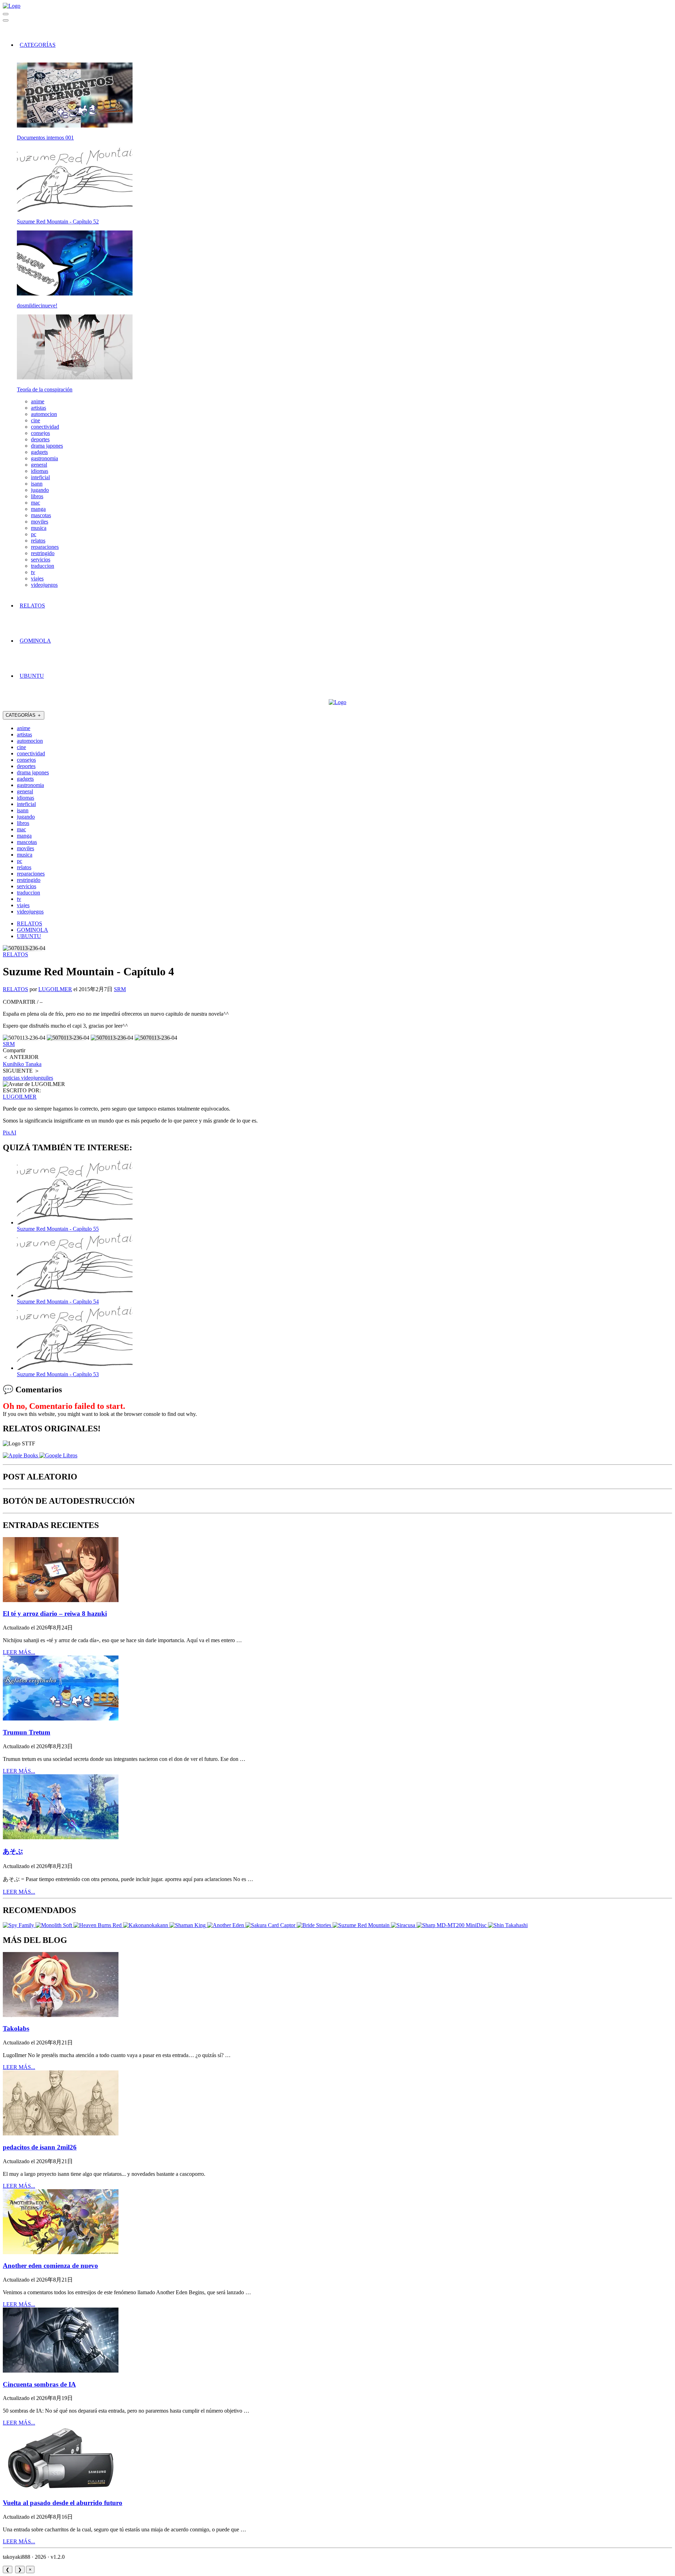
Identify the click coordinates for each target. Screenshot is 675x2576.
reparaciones (45, 547)
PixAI (9, 1133)
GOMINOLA (35, 641)
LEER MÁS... (19, 1652)
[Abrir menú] (6, 20)
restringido (43, 553)
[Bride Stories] (315, 1925)
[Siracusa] (404, 1925)
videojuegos (44, 585)
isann (37, 484)
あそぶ (13, 1851)
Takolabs (16, 2028)
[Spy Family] (19, 1925)
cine (36, 420)
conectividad (45, 427)
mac (36, 503)
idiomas (40, 471)
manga (38, 509)
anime (38, 401)
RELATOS (32, 606)
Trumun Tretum (27, 1732)
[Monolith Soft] (54, 1925)
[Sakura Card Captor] (271, 1925)
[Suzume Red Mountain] (362, 1925)
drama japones (47, 446)
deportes (40, 439)
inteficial (40, 477)
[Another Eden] (226, 1925)
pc (34, 534)
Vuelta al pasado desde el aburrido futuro (63, 2503)
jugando (40, 490)
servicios (41, 560)
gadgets (39, 452)
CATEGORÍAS (38, 45)
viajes (37, 578)
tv (33, 572)
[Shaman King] (188, 1925)
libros (37, 496)
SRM (120, 989)
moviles (40, 522)
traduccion (43, 566)
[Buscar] (6, 14)
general (39, 465)
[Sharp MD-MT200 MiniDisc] (452, 1925)
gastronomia (44, 458)
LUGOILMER (55, 989)
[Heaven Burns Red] (98, 1925)
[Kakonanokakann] (146, 1925)
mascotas (41, 515)
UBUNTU (32, 676)
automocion (44, 414)
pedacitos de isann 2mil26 (40, 2147)
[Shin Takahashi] (508, 1925)
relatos (38, 541)
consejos (40, 433)
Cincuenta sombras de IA (39, 2384)
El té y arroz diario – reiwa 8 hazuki (55, 1614)
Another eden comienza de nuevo (50, 2266)
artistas (38, 408)
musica (39, 528)
